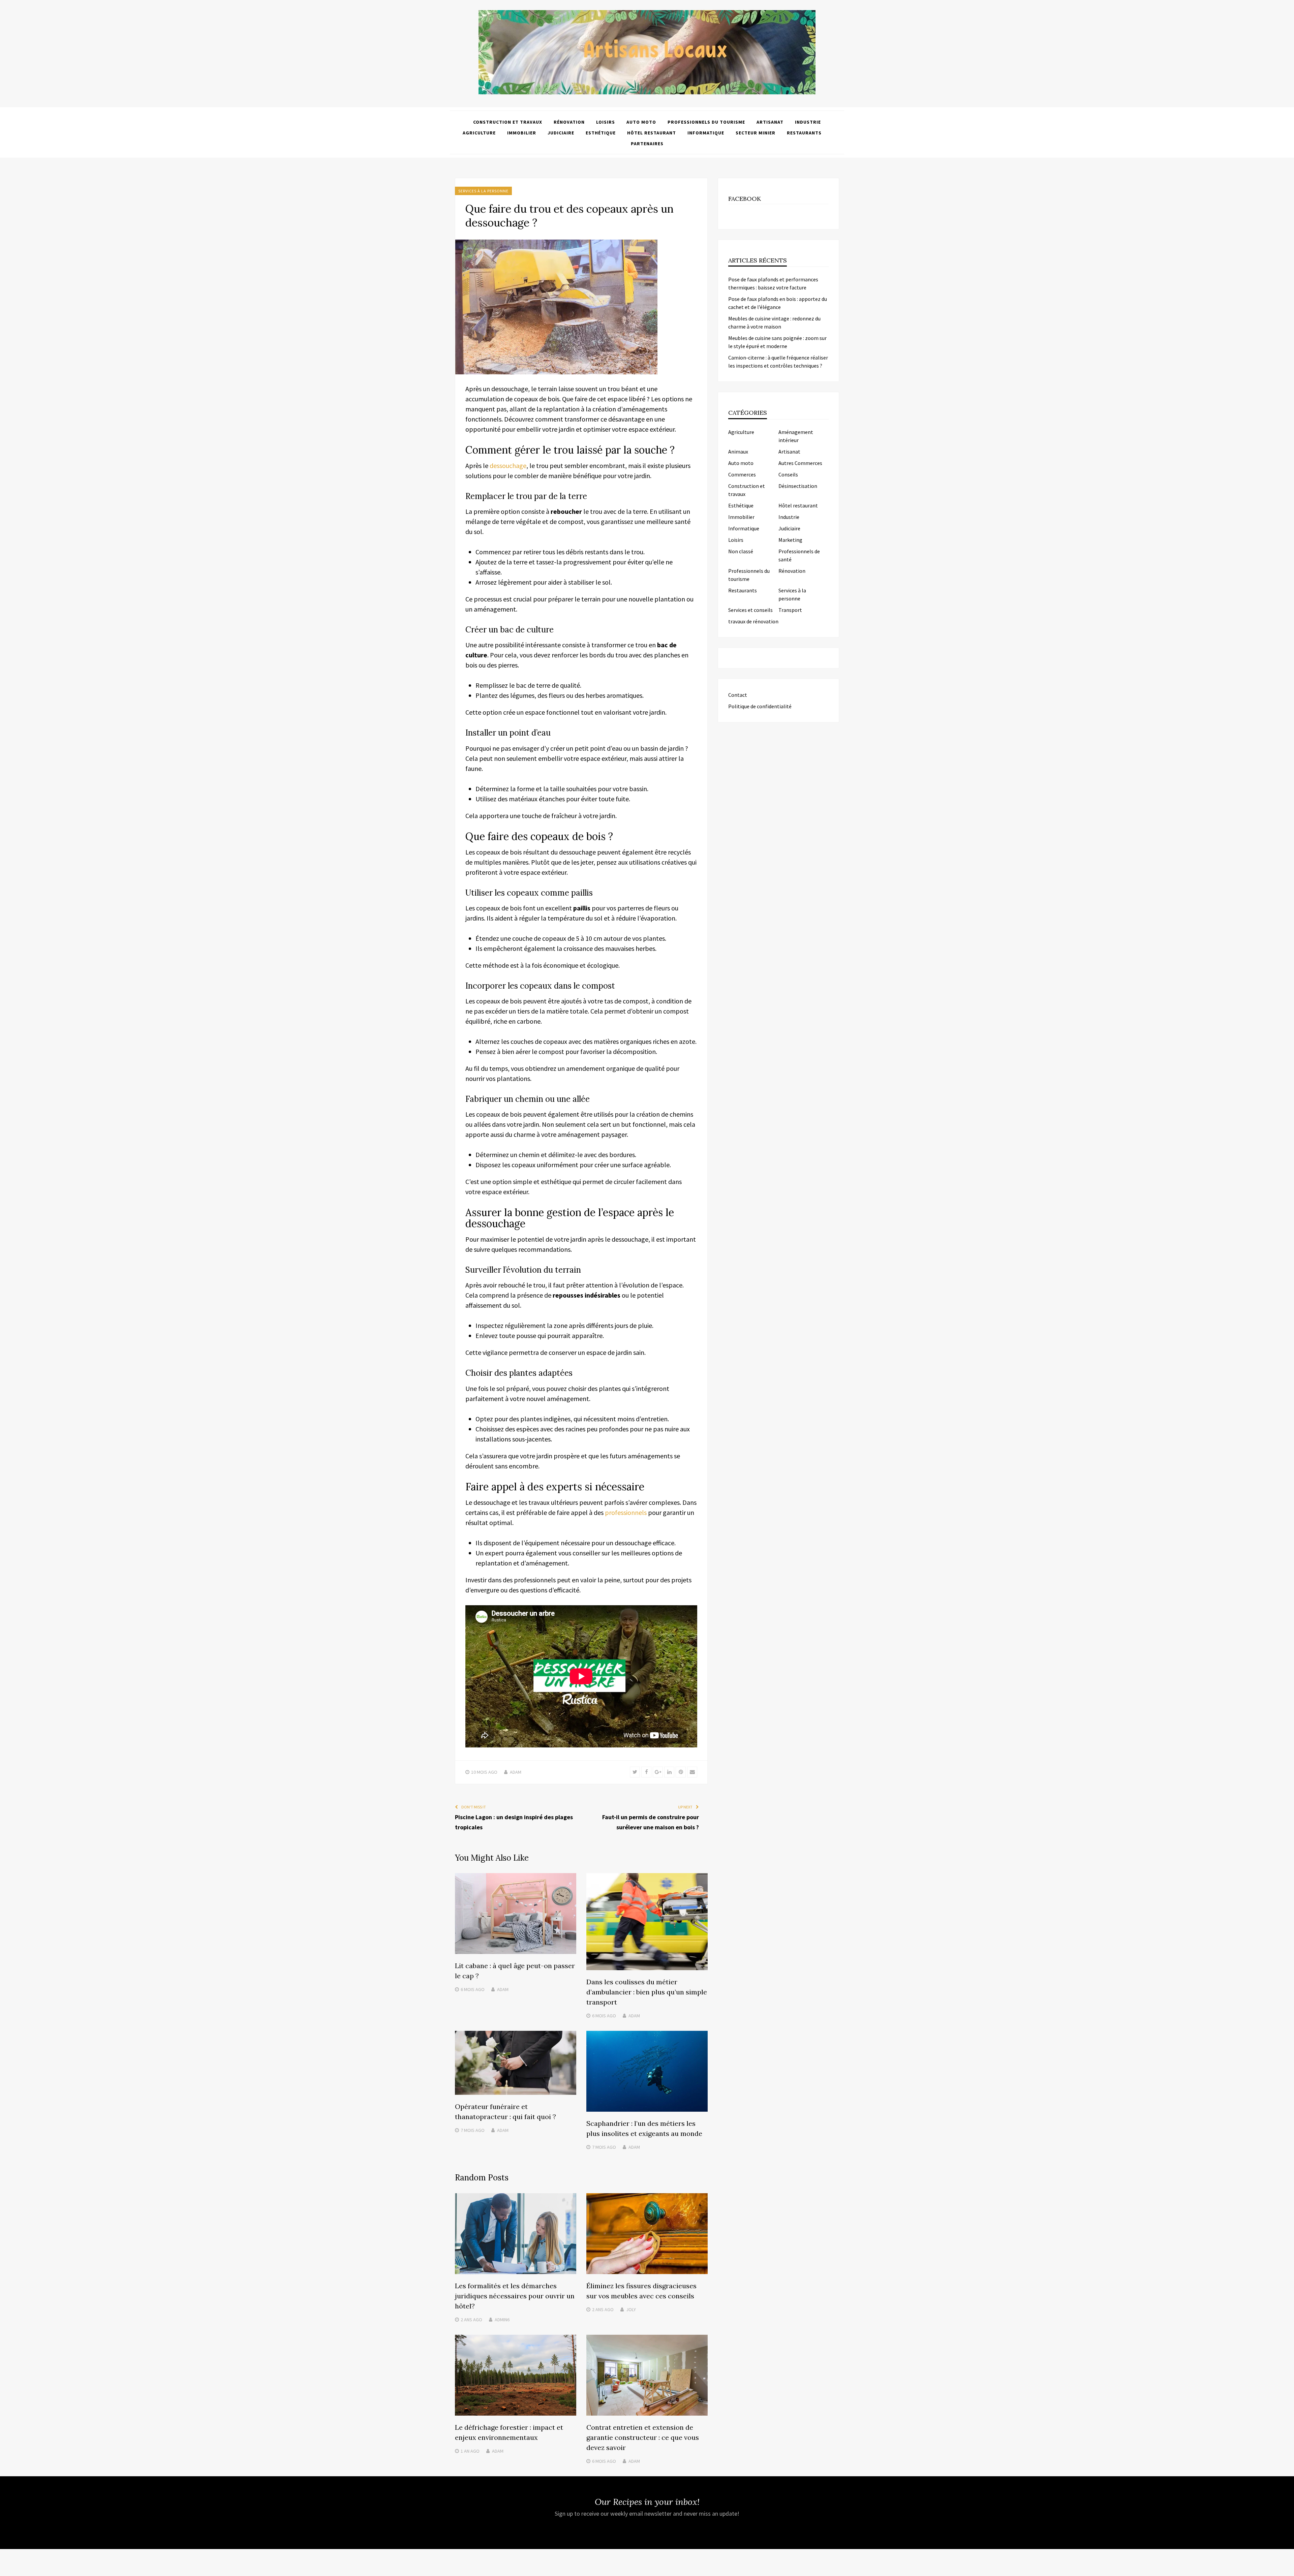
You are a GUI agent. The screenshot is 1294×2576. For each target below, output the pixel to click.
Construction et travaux (508, 122)
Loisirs (606, 122)
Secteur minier (756, 133)
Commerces (742, 474)
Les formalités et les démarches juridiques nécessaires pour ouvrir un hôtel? (515, 2296)
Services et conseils (750, 610)
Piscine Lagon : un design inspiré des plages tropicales (514, 1822)
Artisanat (770, 122)
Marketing (790, 540)
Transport (790, 610)
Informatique (706, 133)
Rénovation (569, 122)
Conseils (788, 474)
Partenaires (647, 144)
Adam (516, 1772)
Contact (738, 695)
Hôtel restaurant (652, 133)
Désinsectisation (798, 486)
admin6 (502, 2320)
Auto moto (641, 122)
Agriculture (479, 133)
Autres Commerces (800, 463)
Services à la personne (483, 191)
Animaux (738, 452)
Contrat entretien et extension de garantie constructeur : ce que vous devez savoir (643, 2437)
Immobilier (522, 133)
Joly (631, 2309)
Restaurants (804, 133)
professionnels (626, 1512)
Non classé (741, 551)
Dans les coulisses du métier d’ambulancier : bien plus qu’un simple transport (647, 1992)
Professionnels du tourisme (706, 122)
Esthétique (601, 133)
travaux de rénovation (753, 621)
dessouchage (508, 465)
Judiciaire (561, 133)
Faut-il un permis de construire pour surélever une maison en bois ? (651, 1822)
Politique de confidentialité (760, 706)
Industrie (808, 122)
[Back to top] (1287, 2569)
